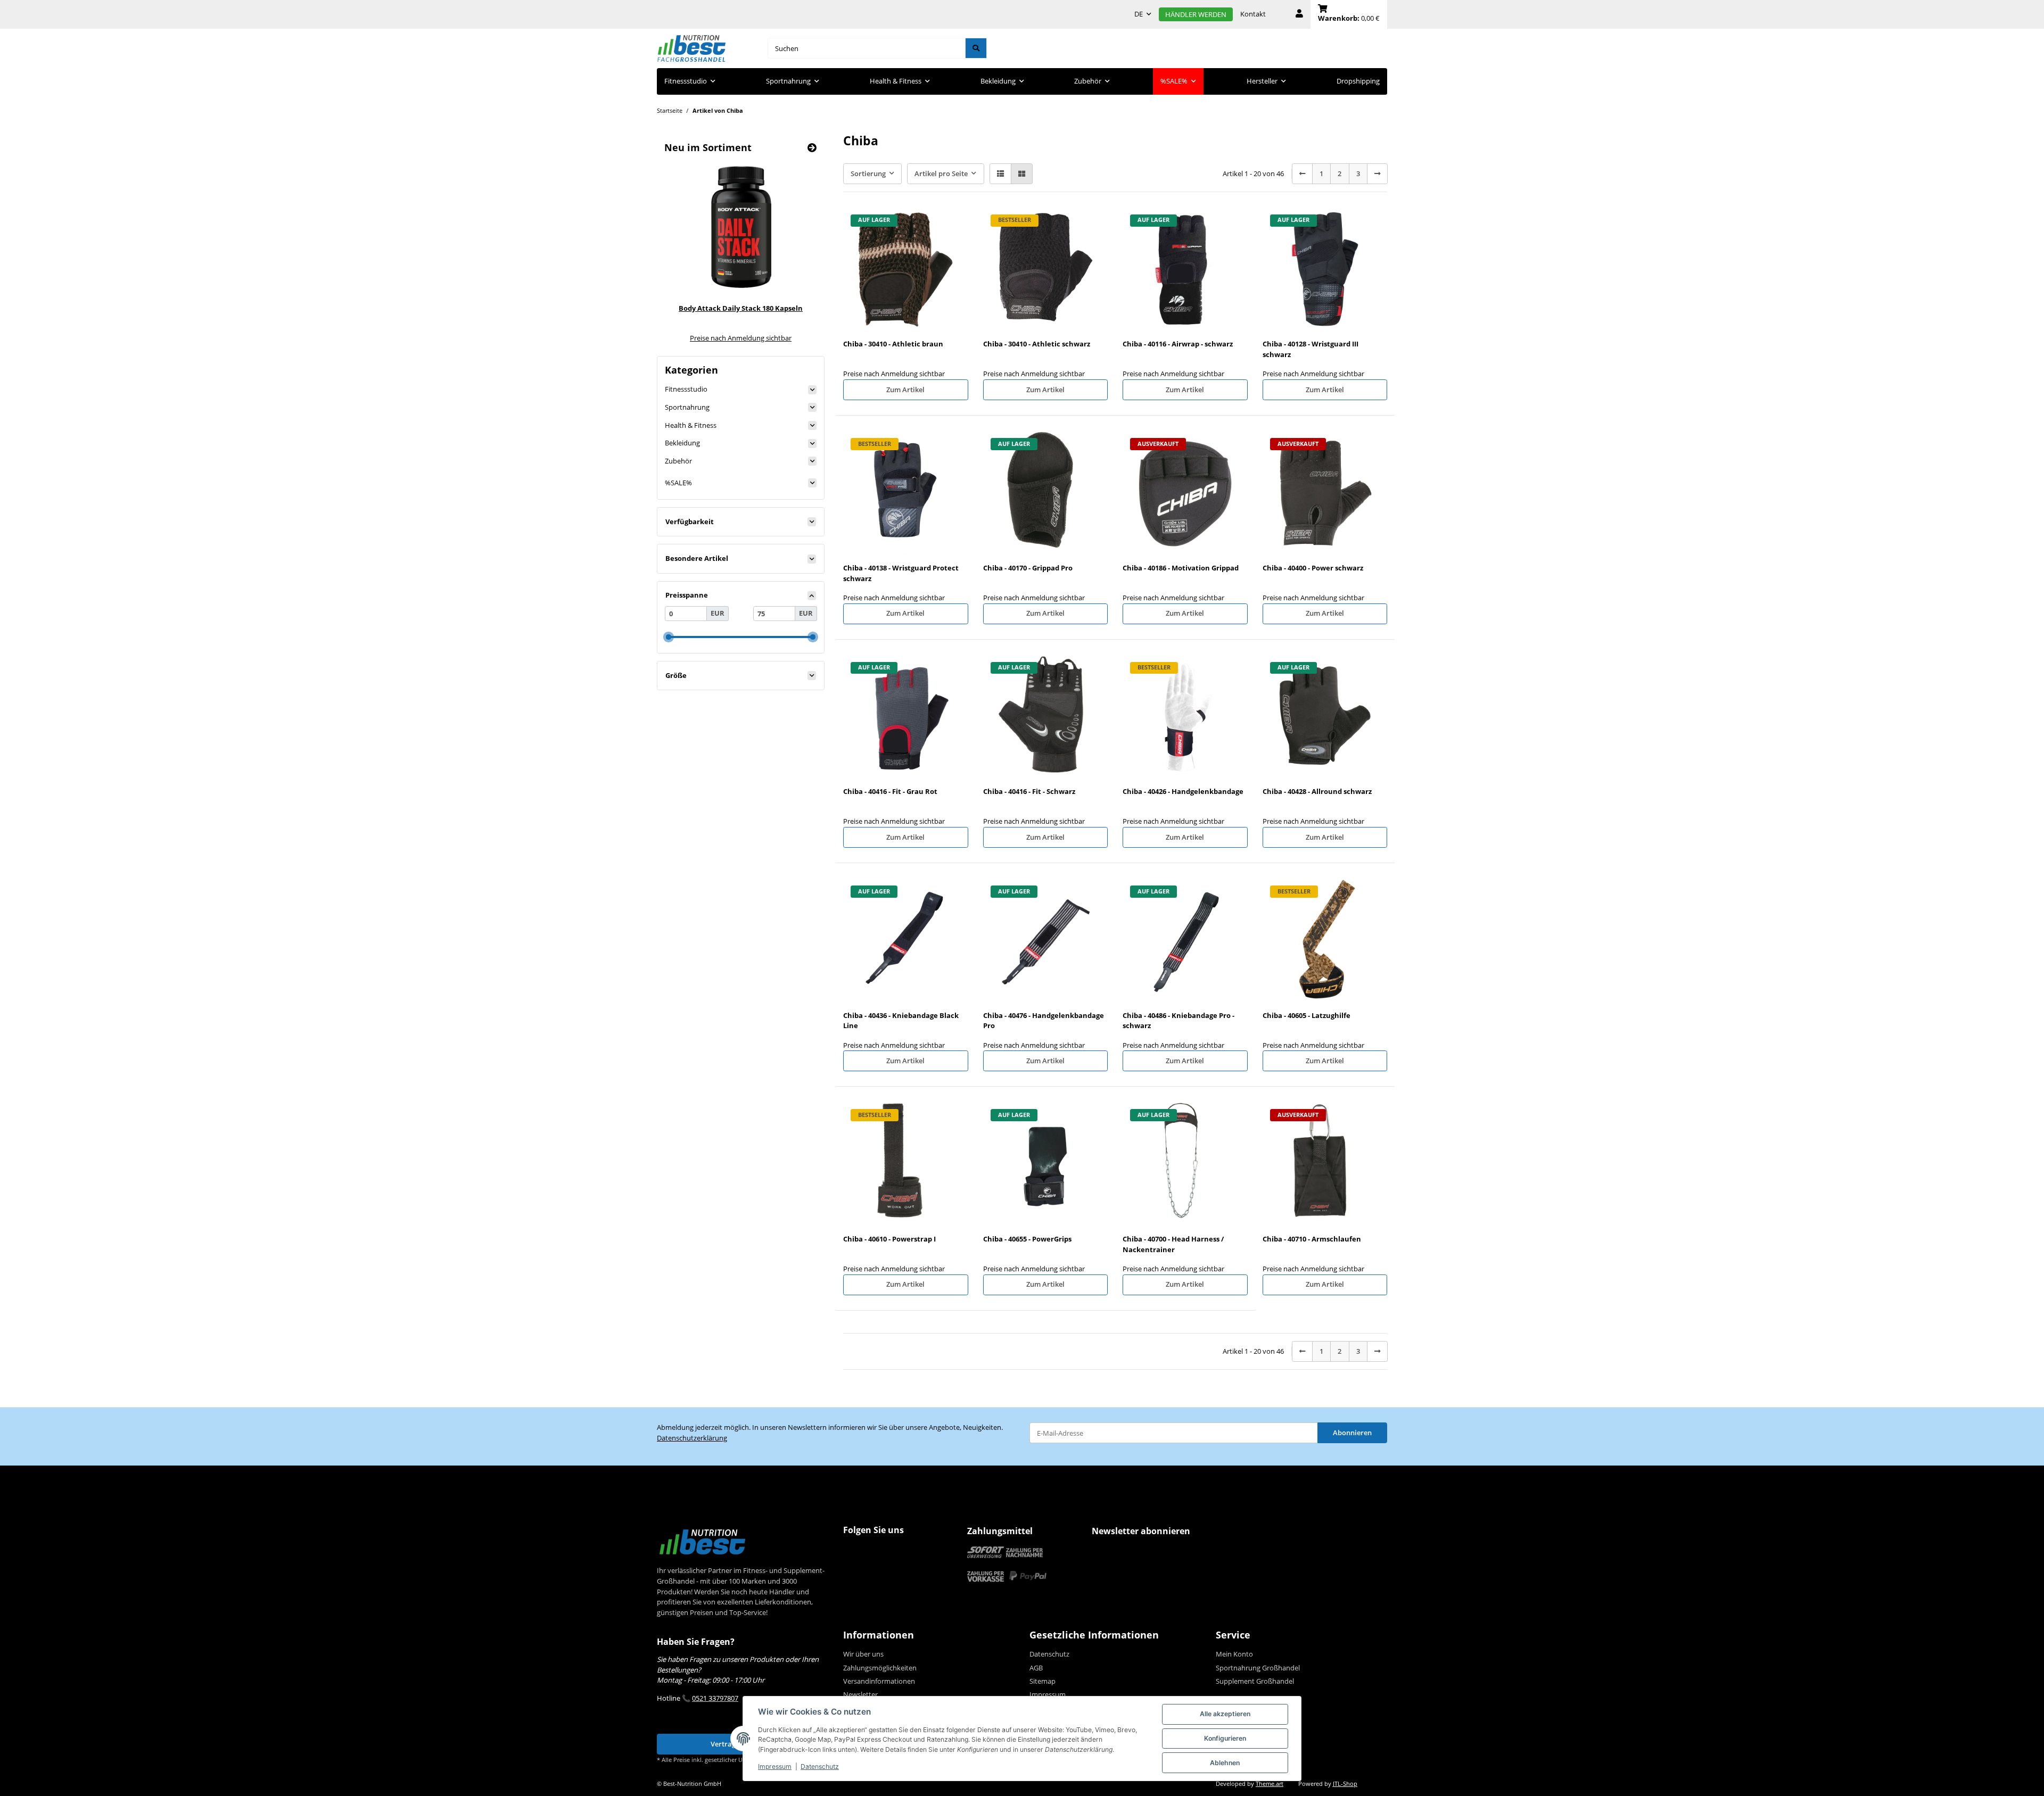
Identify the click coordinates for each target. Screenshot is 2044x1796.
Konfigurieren (1225, 1738)
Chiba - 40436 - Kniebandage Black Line (901, 1021)
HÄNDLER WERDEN (1196, 14)
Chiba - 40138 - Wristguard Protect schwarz (901, 573)
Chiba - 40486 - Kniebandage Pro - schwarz (1178, 1021)
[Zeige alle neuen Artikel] (812, 148)
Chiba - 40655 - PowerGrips (1027, 1239)
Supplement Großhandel (1255, 1681)
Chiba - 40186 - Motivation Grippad (1181, 568)
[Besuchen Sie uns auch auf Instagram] (873, 1551)
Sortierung (868, 173)
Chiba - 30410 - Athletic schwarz (1037, 344)
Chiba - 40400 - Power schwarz (1313, 568)
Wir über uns (863, 1654)
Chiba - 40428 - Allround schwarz (1317, 791)
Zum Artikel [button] (905, 390)
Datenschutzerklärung (692, 1438)
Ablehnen (1225, 1763)
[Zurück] (1302, 174)
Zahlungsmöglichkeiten (880, 1668)
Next (794, 251)
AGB (1036, 1668)
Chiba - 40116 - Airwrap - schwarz (1178, 344)
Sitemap (1042, 1681)
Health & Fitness (691, 425)
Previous (687, 251)
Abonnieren (1352, 1433)
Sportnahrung (687, 407)
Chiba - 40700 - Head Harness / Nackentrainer (1173, 1244)
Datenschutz (820, 1766)
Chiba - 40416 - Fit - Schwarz (1029, 791)
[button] (1299, 14)
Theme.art (1270, 1784)
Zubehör (678, 461)
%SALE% (678, 483)
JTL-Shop (1345, 1784)
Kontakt (1253, 14)
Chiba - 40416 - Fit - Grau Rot (890, 791)
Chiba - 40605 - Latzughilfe (1307, 1015)
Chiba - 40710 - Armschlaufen (1312, 1239)
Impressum (775, 1766)
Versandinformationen (879, 1681)
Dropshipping (1358, 81)
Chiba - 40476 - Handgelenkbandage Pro (1044, 1021)
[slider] (668, 637)
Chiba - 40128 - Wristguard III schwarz (1311, 349)
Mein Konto (1234, 1654)
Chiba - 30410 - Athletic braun (893, 344)
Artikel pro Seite (941, 173)
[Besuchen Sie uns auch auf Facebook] (853, 1551)
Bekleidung (682, 443)
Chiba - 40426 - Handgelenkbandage (1183, 791)
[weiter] (1377, 174)
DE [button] (1139, 14)
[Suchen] (976, 48)
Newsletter (860, 1694)
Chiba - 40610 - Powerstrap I (889, 1239)
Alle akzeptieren (1225, 1714)
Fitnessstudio (686, 389)
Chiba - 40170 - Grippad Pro (1028, 568)
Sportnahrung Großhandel (1258, 1668)
